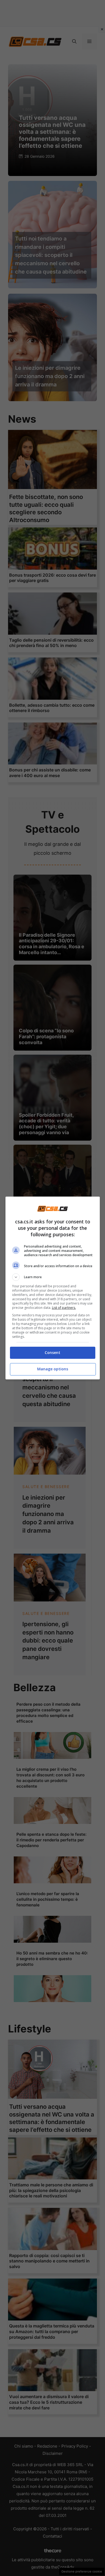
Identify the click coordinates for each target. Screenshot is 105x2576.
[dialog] (53, 1288)
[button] (53, 1277)
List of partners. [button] (64, 1308)
